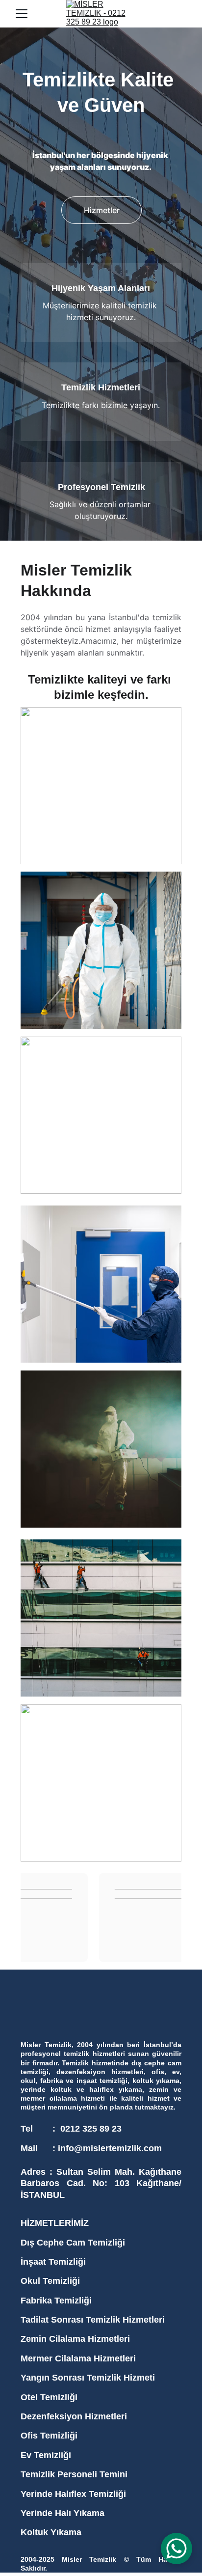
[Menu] (22, 14)
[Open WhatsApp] (177, 2549)
